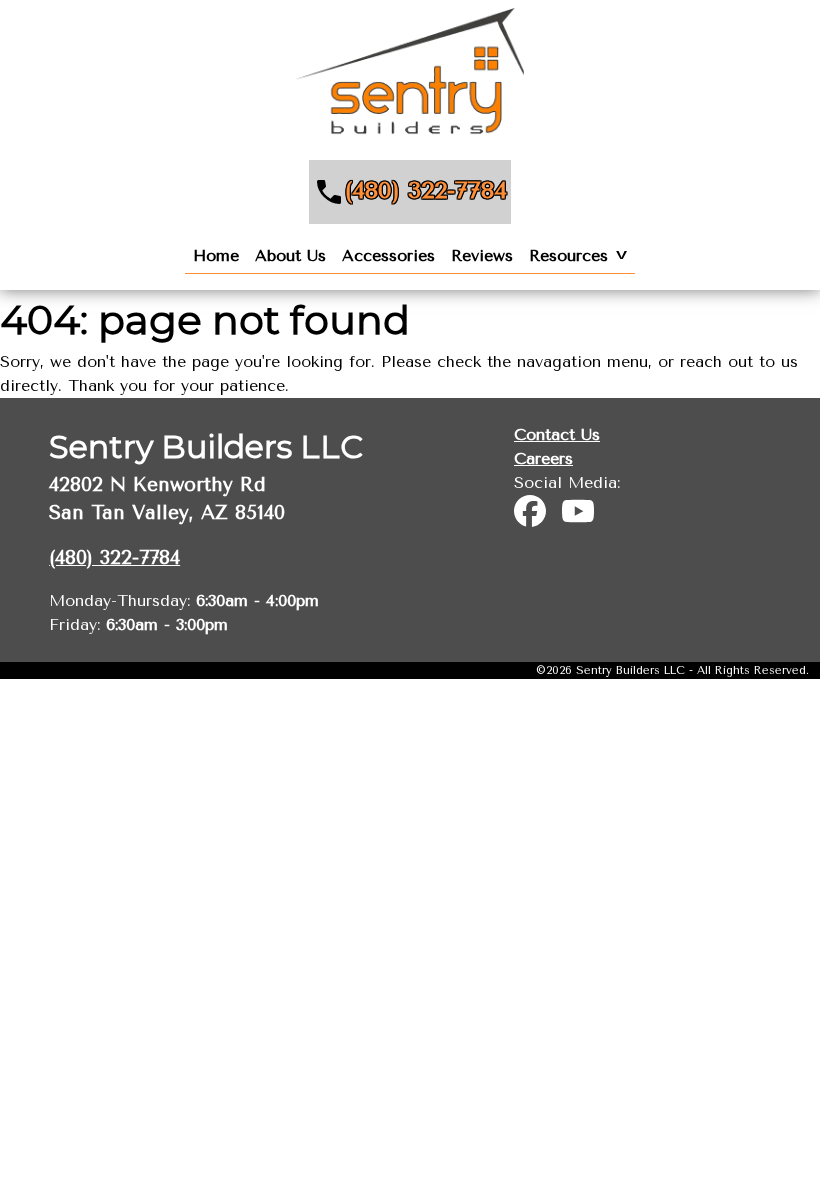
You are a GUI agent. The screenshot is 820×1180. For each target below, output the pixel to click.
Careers (543, 458)
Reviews (482, 255)
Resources (568, 255)
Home (216, 255)
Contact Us (557, 434)
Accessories (388, 255)
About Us (290, 255)
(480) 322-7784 (426, 190)
